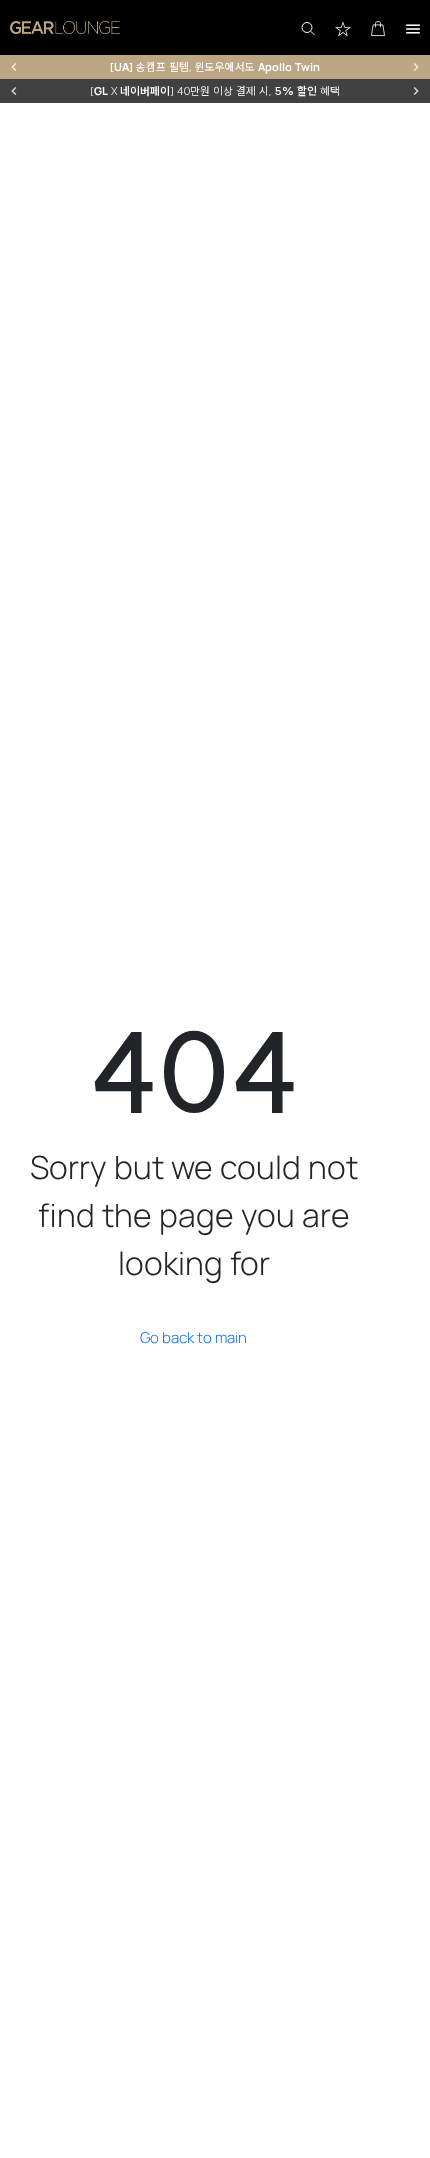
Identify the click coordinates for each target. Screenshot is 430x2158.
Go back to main (193, 1337)
